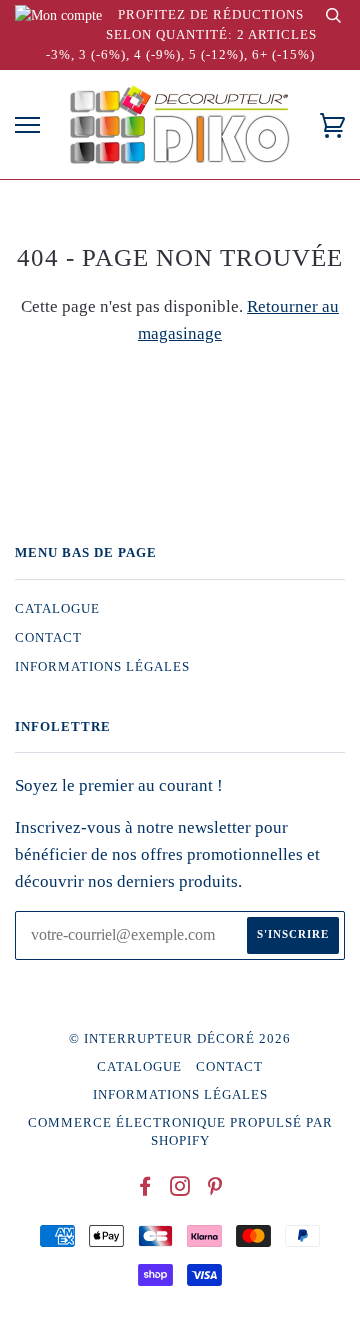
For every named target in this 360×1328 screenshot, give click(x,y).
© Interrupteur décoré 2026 (180, 1039)
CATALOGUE (57, 609)
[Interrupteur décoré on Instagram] (180, 1190)
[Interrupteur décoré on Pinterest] (215, 1190)
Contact (48, 638)
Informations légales (102, 667)
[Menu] (27, 125)
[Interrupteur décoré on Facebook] (145, 1190)
